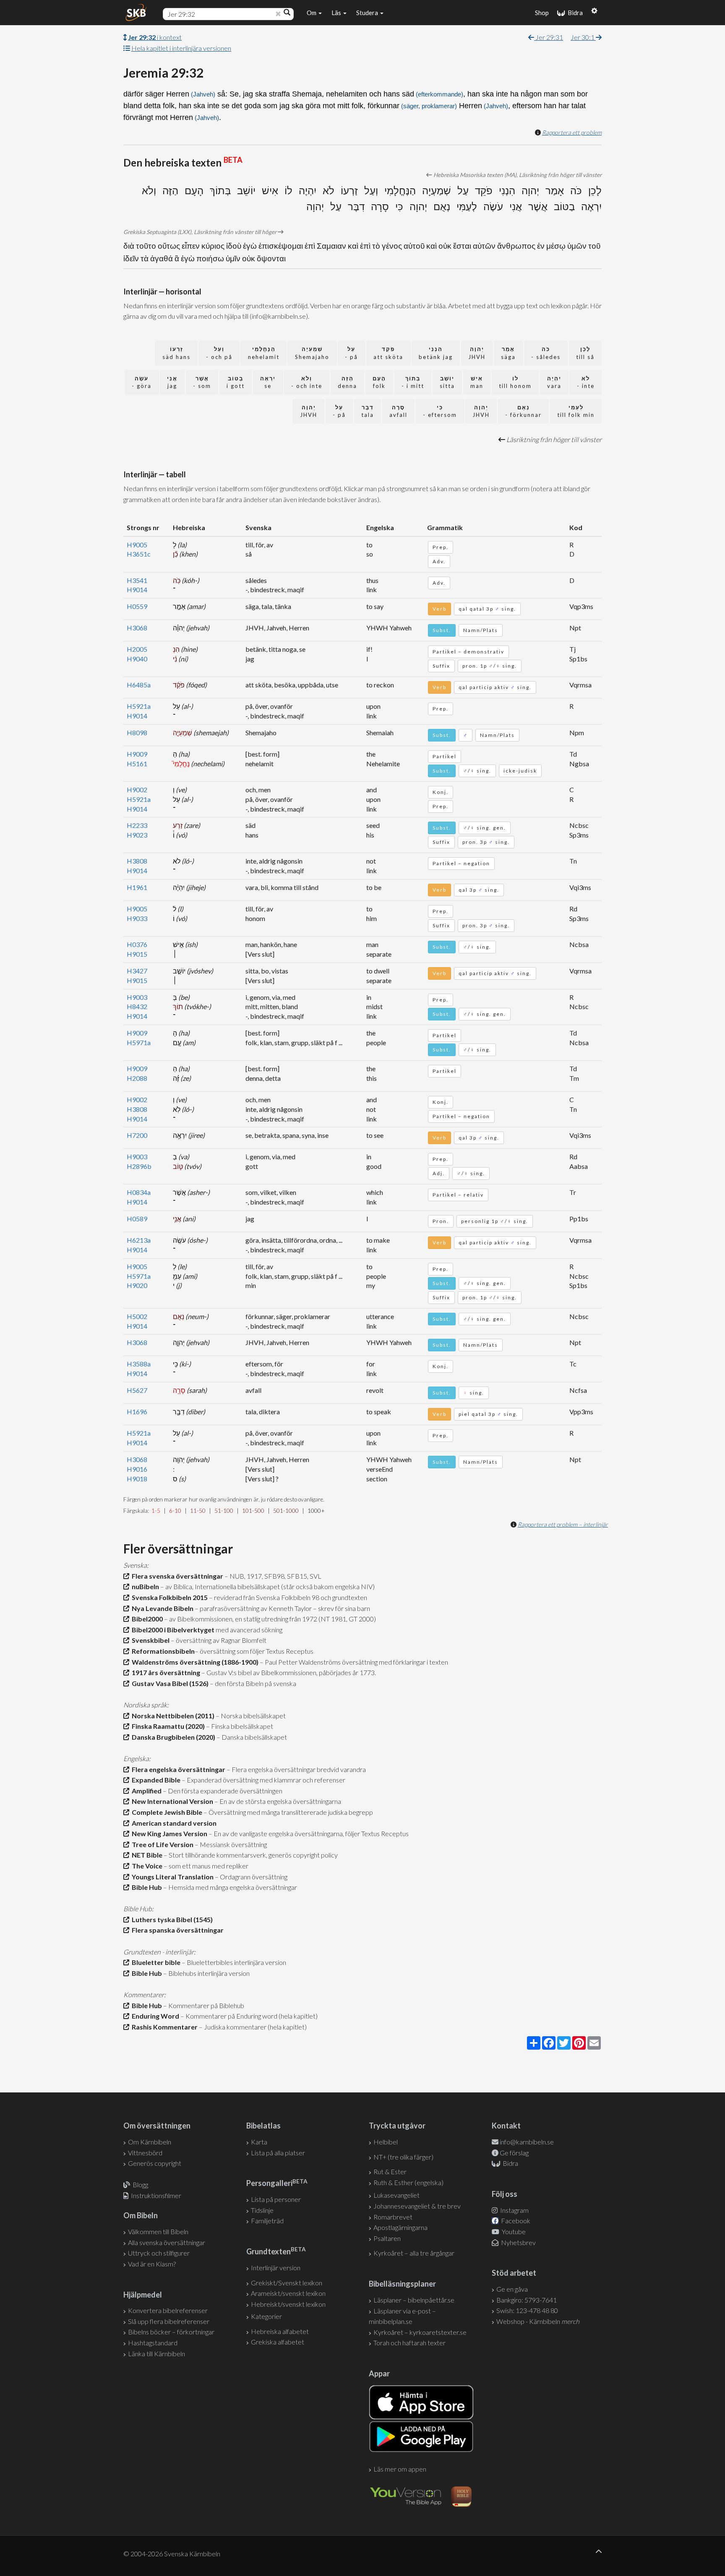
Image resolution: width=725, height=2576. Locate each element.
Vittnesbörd (145, 2153)
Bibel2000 (146, 1619)
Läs (337, 13)
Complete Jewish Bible (166, 1812)
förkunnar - (523, 411)
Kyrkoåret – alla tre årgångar (414, 2253)
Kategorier (266, 2316)
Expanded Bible (155, 1780)
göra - (142, 382)
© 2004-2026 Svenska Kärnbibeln (172, 2554)
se (268, 382)
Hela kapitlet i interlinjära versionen (181, 48)
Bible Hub (146, 1887)
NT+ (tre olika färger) (403, 2157)
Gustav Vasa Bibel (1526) (169, 1683)
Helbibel (386, 2142)
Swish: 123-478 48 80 (527, 2310)
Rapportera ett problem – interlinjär (563, 1524)
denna (347, 382)
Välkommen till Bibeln (158, 2231)
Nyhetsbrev (518, 2242)
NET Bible (146, 1855)
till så (585, 353)
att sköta (388, 353)
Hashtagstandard (153, 2343)
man (477, 382)
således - (546, 353)
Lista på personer (276, 2199)
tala (368, 411)
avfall (398, 411)
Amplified (145, 1791)
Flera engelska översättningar (177, 1769)
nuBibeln (144, 1586)
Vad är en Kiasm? (152, 2264)
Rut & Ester (390, 2171)
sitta (447, 382)
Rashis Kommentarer (163, 2027)
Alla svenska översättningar (167, 2242)
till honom (515, 382)
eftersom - (440, 411)
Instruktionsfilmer (156, 2195)
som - (202, 382)
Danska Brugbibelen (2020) (172, 1737)
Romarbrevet (393, 2217)
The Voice (146, 1866)
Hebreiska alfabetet (280, 2331)
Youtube (513, 2231)
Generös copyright (155, 2163)
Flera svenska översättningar (176, 1576)
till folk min (576, 411)
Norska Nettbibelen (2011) (172, 1716)
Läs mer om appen (400, 2469)
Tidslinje (262, 2210)
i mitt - (413, 382)
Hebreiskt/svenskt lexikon (288, 2304)
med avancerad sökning (248, 1630)
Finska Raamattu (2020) (167, 1726)
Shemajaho (312, 353)
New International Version (171, 1801)
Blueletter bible (155, 1962)
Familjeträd (267, 2221)
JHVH (477, 353)
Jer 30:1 (583, 37)
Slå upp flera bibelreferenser (169, 2321)
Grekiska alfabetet (278, 2342)
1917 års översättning (165, 1672)
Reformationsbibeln (162, 1651)
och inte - (307, 382)
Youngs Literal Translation (171, 1877)
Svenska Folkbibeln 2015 (168, 1597)
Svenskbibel (149, 1640)
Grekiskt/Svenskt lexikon (287, 2283)
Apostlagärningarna (400, 2227)
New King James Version (168, 1833)
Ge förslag (514, 2153)
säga (508, 353)
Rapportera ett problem (572, 132)
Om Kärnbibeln (150, 2142)
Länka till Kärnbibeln (156, 2354)
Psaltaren (387, 2238)
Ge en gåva (512, 2289)
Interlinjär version (276, 2268)
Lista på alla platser (278, 2153)
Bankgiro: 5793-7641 (527, 2300)
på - (351, 353)
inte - (586, 382)
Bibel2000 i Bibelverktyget (172, 1630)
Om (312, 13)
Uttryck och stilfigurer (159, 2253)
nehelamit (264, 353)
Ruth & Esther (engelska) (408, 2182)
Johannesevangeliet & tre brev (417, 2206)
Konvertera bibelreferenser (168, 2310)
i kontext (155, 37)
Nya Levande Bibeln (161, 1608)
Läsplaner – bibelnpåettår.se (414, 2300)
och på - (219, 353)
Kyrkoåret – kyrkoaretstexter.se (420, 2332)
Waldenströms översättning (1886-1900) (194, 1662)
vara (554, 382)
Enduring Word (154, 2016)
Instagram (514, 2210)
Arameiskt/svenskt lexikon (288, 2293)
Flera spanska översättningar (176, 1930)
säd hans (176, 353)
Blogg (140, 2184)
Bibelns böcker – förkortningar (171, 2332)
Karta (259, 2142)
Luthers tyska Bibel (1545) (171, 1919)
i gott (236, 382)
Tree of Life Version (161, 1844)
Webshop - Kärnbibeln (538, 2321)
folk (379, 382)
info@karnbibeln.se (527, 2142)
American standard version (173, 1823)
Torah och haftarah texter (409, 2343)
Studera (368, 13)
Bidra (574, 13)
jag (172, 382)
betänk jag (436, 353)
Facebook (515, 2221)
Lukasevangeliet (396, 2195)
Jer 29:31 (549, 37)
